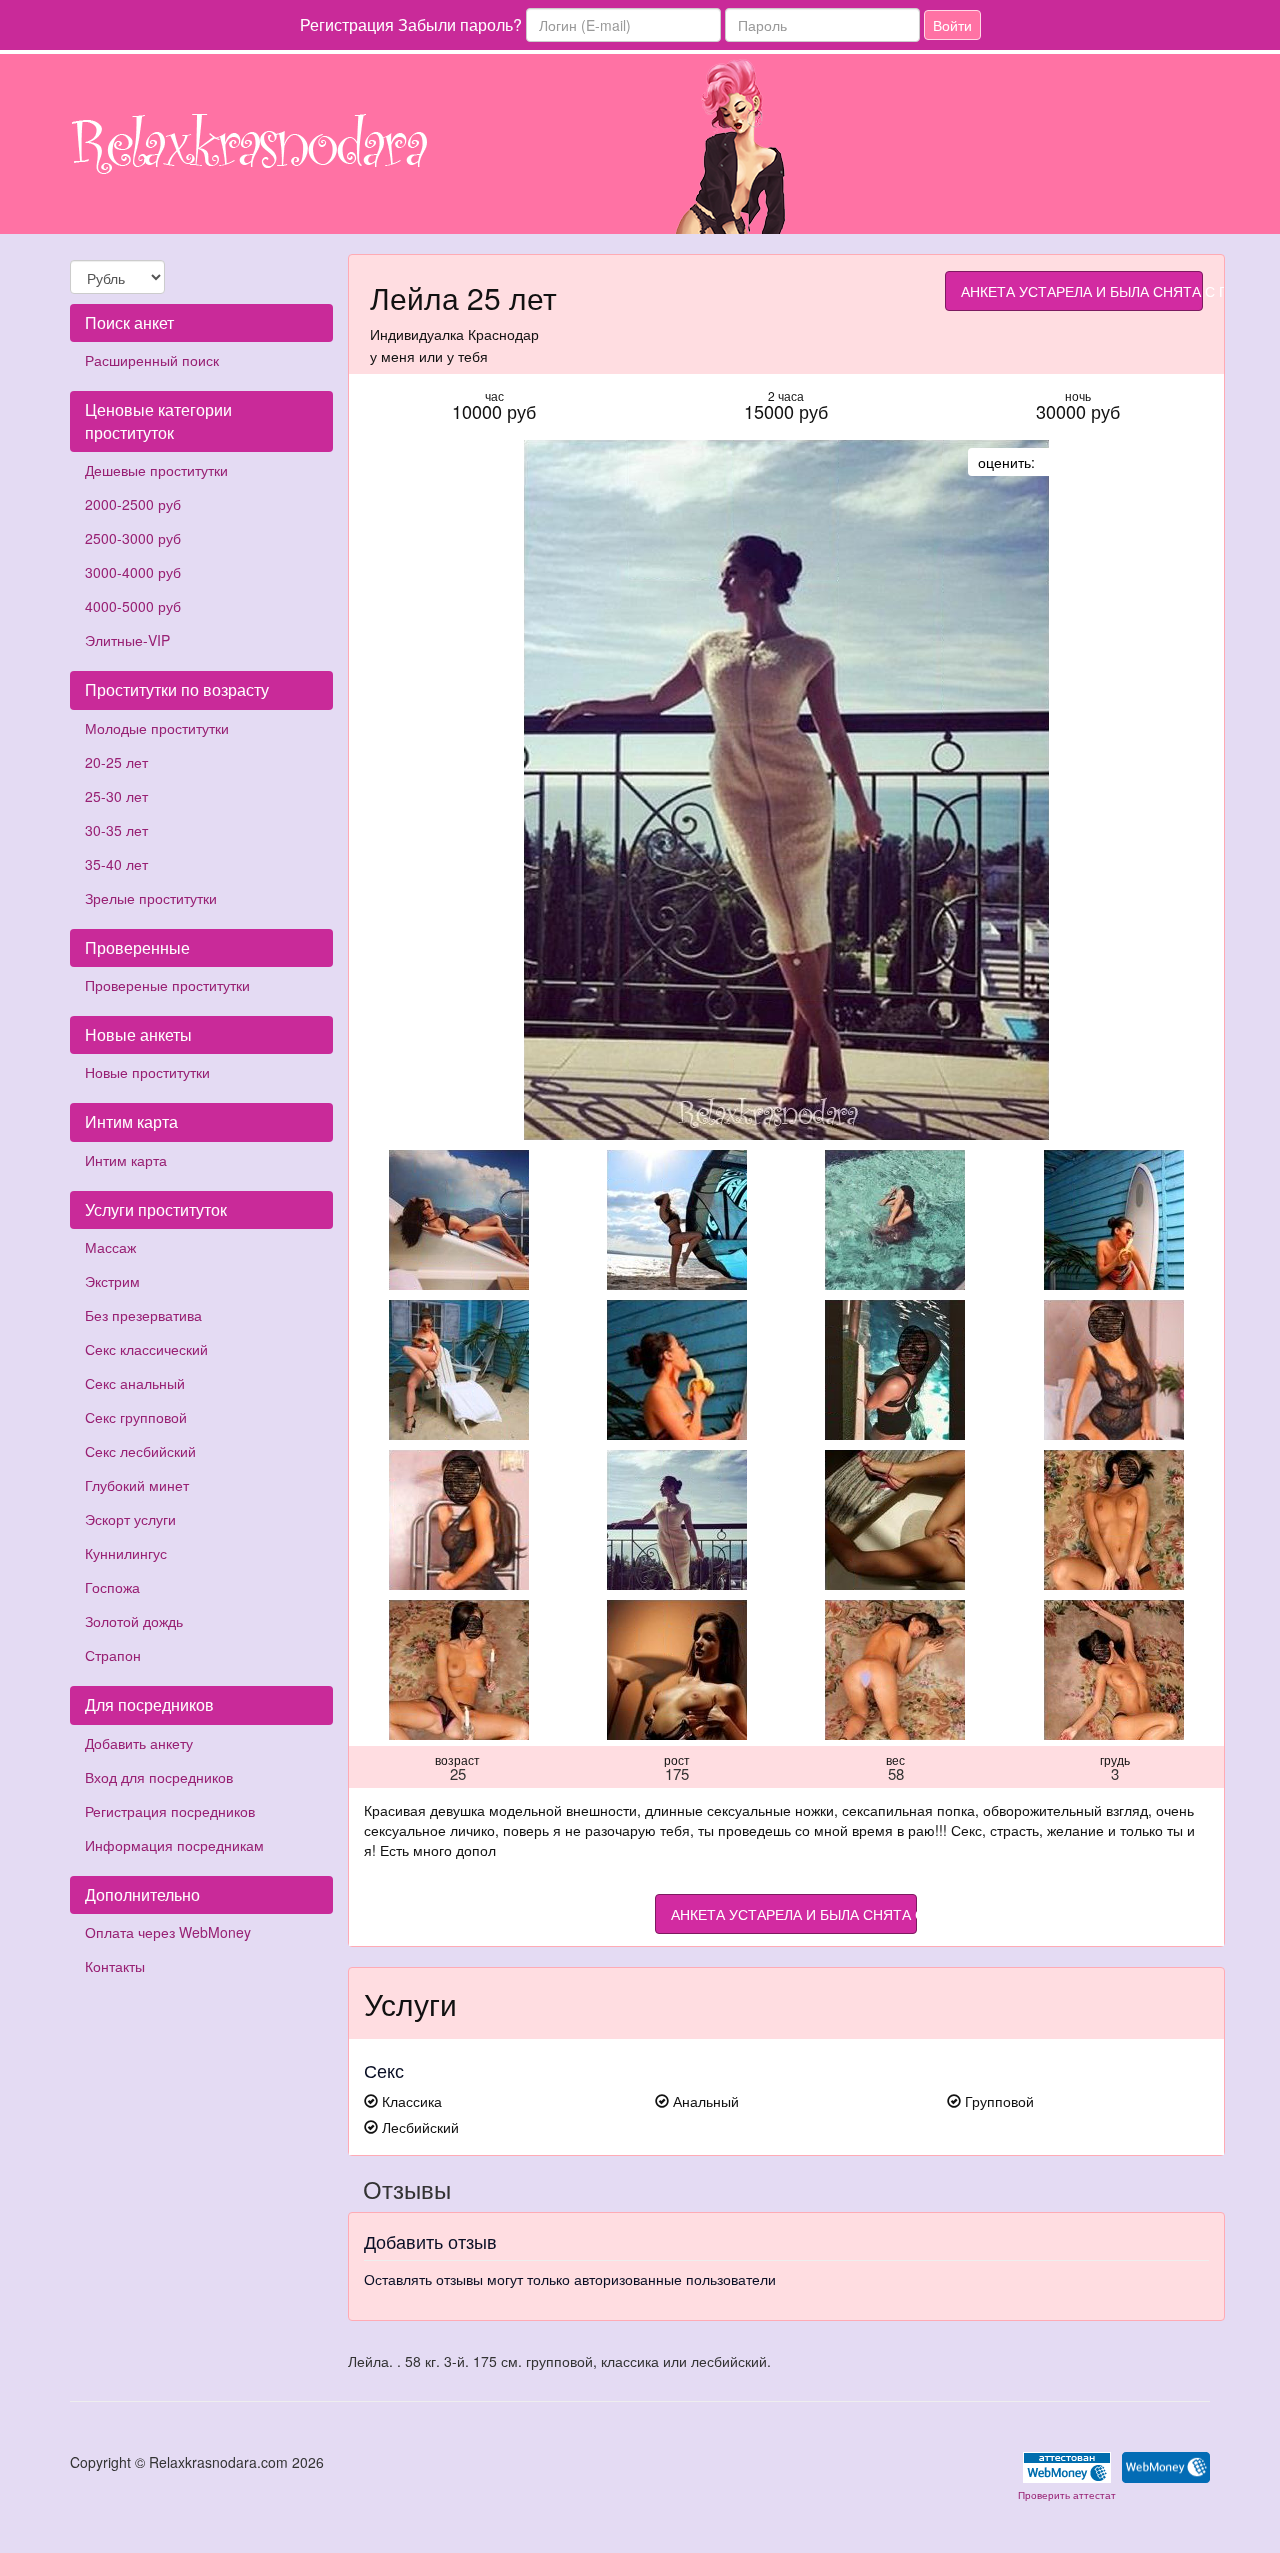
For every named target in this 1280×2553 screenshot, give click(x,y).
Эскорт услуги (130, 1519)
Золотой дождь (134, 1621)
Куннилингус (126, 1553)
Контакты (115, 1966)
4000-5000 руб (133, 606)
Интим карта (126, 1160)
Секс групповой (136, 1417)
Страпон (113, 1655)
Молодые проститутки (157, 728)
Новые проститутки (147, 1072)
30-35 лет (116, 830)
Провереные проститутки (167, 985)
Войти (952, 25)
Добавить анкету (139, 1743)
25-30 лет (116, 796)
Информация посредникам (174, 1845)
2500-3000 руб (133, 538)
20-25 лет (116, 762)
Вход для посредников (159, 1777)
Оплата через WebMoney (168, 1932)
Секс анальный (135, 1383)
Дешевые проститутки (156, 470)
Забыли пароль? (460, 24)
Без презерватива (143, 1315)
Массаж (110, 1247)
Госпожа (112, 1587)
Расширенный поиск (152, 360)
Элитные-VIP (127, 640)
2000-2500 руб (133, 504)
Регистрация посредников (170, 1811)
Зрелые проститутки (151, 898)
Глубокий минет (137, 1485)
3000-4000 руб (133, 572)
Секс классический (146, 1349)
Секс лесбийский (140, 1451)
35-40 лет (116, 864)
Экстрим (112, 1281)
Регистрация (347, 24)
